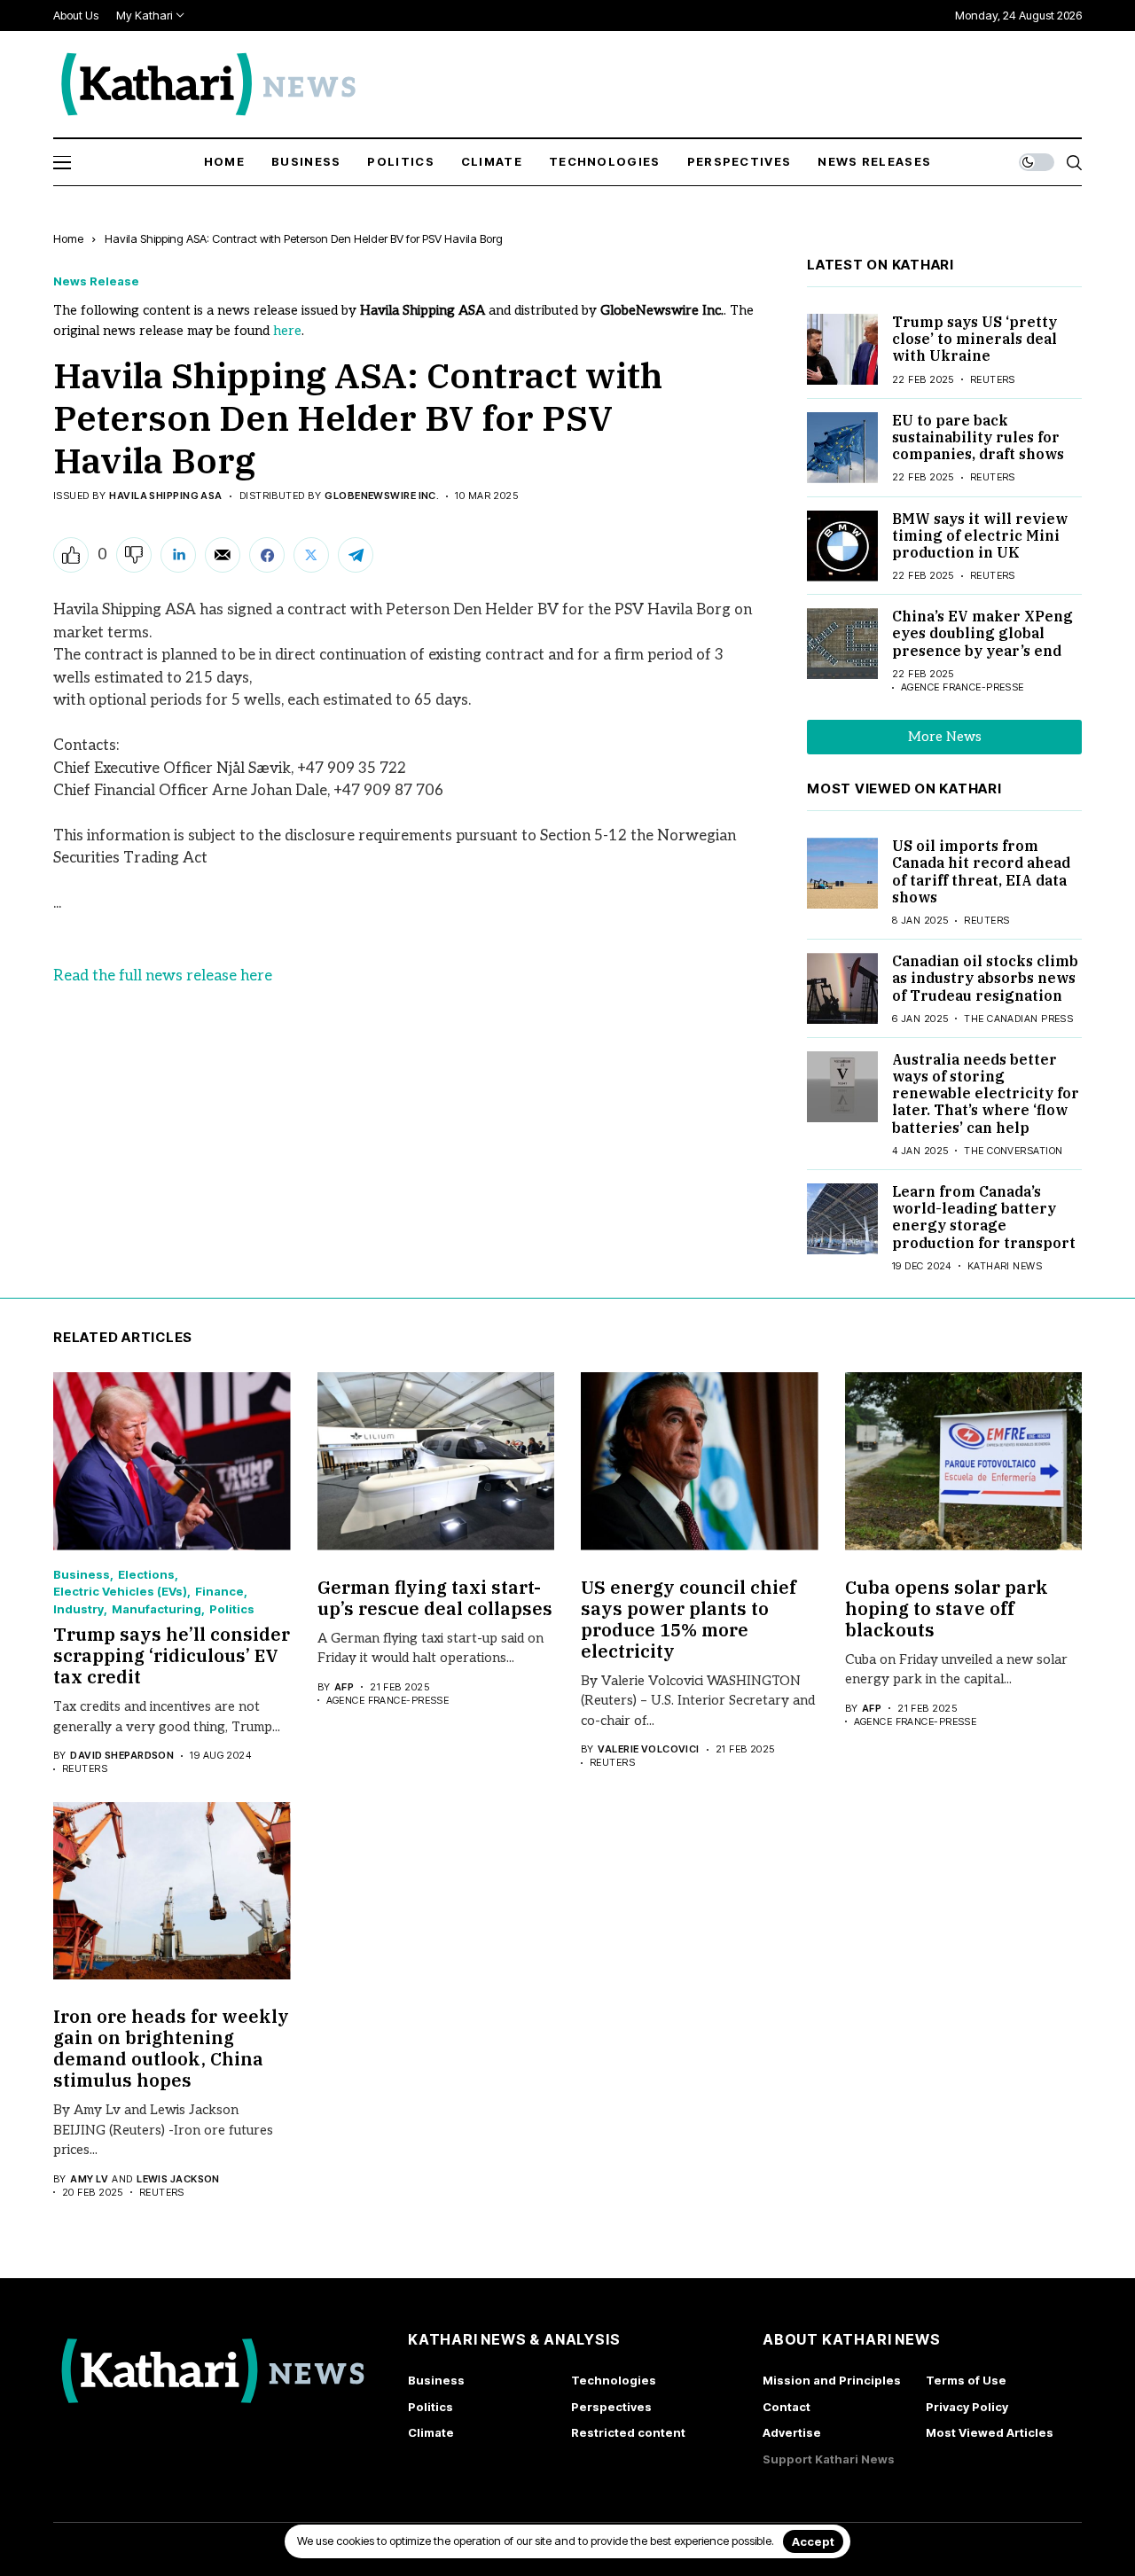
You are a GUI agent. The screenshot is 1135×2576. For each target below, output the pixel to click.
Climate (431, 2432)
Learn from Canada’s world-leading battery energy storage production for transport (984, 1217)
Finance (219, 1592)
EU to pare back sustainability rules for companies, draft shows (978, 437)
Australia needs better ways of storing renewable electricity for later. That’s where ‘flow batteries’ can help (986, 1093)
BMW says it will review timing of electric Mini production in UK (980, 535)
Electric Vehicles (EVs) (120, 1592)
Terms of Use (966, 2380)
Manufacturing (157, 1609)
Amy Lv (89, 2179)
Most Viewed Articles (990, 2432)
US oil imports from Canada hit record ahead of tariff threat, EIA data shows (981, 871)
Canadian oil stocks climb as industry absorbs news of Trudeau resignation (985, 978)
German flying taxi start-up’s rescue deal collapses (435, 1598)
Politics (232, 1609)
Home (68, 238)
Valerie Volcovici (648, 1749)
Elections (146, 1575)
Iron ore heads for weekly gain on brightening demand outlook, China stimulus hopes (171, 2048)
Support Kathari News (829, 2459)
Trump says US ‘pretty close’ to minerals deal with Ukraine (975, 339)
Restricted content (628, 2432)
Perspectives (611, 2407)
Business (82, 1575)
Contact (787, 2407)
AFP (344, 1687)
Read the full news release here (163, 976)
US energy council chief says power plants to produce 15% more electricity (689, 1619)
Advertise (792, 2432)
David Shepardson (122, 1756)
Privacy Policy (967, 2407)
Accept (813, 2541)
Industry (78, 1609)
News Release (96, 281)
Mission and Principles (832, 2380)
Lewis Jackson (178, 2179)
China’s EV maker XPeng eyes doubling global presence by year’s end (982, 633)
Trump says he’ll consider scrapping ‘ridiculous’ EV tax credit (172, 1655)
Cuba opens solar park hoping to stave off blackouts (947, 1608)
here (287, 331)
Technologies (614, 2380)
